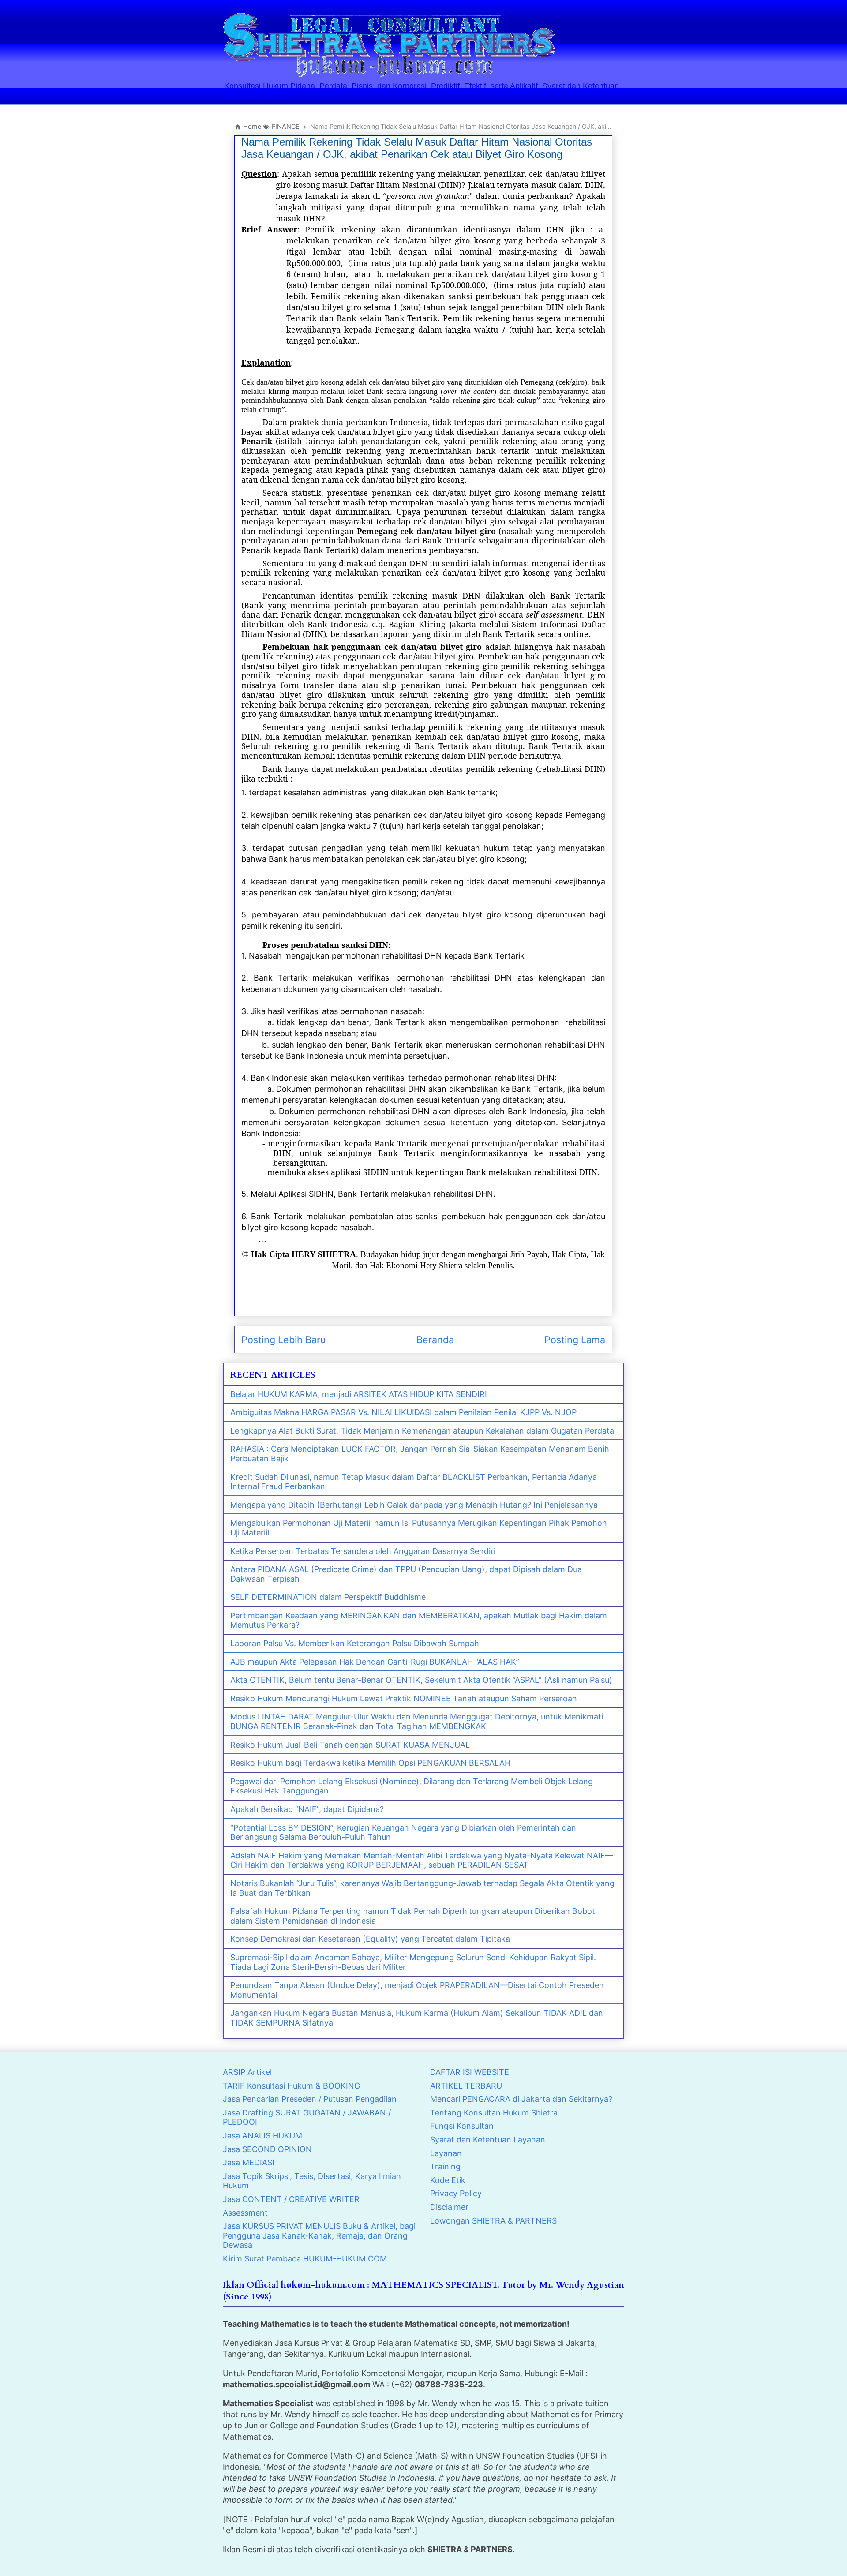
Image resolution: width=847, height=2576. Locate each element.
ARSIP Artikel (247, 2072)
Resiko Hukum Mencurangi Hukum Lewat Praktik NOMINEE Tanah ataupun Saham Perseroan (404, 1698)
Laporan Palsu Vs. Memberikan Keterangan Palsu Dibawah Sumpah (355, 1643)
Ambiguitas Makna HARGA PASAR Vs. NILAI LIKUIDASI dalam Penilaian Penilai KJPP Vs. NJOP (403, 1412)
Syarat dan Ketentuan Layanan (488, 2140)
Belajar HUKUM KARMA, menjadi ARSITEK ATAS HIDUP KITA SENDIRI (359, 1394)
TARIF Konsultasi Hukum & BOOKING (291, 2086)
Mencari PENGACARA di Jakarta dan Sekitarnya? (521, 2099)
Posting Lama (575, 1340)
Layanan (446, 2153)
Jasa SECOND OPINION (267, 2149)
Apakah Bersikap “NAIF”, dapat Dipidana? (307, 1809)
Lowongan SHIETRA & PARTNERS (493, 2221)
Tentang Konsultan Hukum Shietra (494, 2113)
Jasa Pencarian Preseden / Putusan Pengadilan (310, 2099)
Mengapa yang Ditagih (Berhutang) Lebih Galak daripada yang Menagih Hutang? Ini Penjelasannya (414, 1505)
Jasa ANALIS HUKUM (262, 2136)
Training (445, 2166)
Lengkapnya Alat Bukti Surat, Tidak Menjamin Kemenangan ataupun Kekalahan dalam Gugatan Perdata (422, 1431)
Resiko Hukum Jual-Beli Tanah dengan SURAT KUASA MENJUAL (350, 1745)
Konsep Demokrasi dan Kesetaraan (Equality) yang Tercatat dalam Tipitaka (370, 1939)
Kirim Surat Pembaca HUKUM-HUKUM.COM (305, 2259)
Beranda (435, 1340)
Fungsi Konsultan (462, 2126)
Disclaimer (449, 2207)
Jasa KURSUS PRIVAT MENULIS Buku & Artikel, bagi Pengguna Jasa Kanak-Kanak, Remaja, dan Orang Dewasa (319, 2235)
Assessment (245, 2213)
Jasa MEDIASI (249, 2162)
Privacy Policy (456, 2193)
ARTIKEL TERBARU (466, 2086)
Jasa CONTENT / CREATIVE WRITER (291, 2199)
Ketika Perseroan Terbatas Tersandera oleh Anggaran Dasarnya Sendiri (363, 1551)
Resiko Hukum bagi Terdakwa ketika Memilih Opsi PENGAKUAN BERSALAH (370, 1763)
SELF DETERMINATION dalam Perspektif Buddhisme (328, 1597)
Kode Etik (448, 2180)
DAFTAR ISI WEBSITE (470, 2072)
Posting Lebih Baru (284, 1340)
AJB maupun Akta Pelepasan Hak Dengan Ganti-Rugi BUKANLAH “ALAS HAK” (375, 1662)
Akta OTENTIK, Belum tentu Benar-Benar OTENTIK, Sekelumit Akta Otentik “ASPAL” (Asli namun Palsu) (421, 1680)
